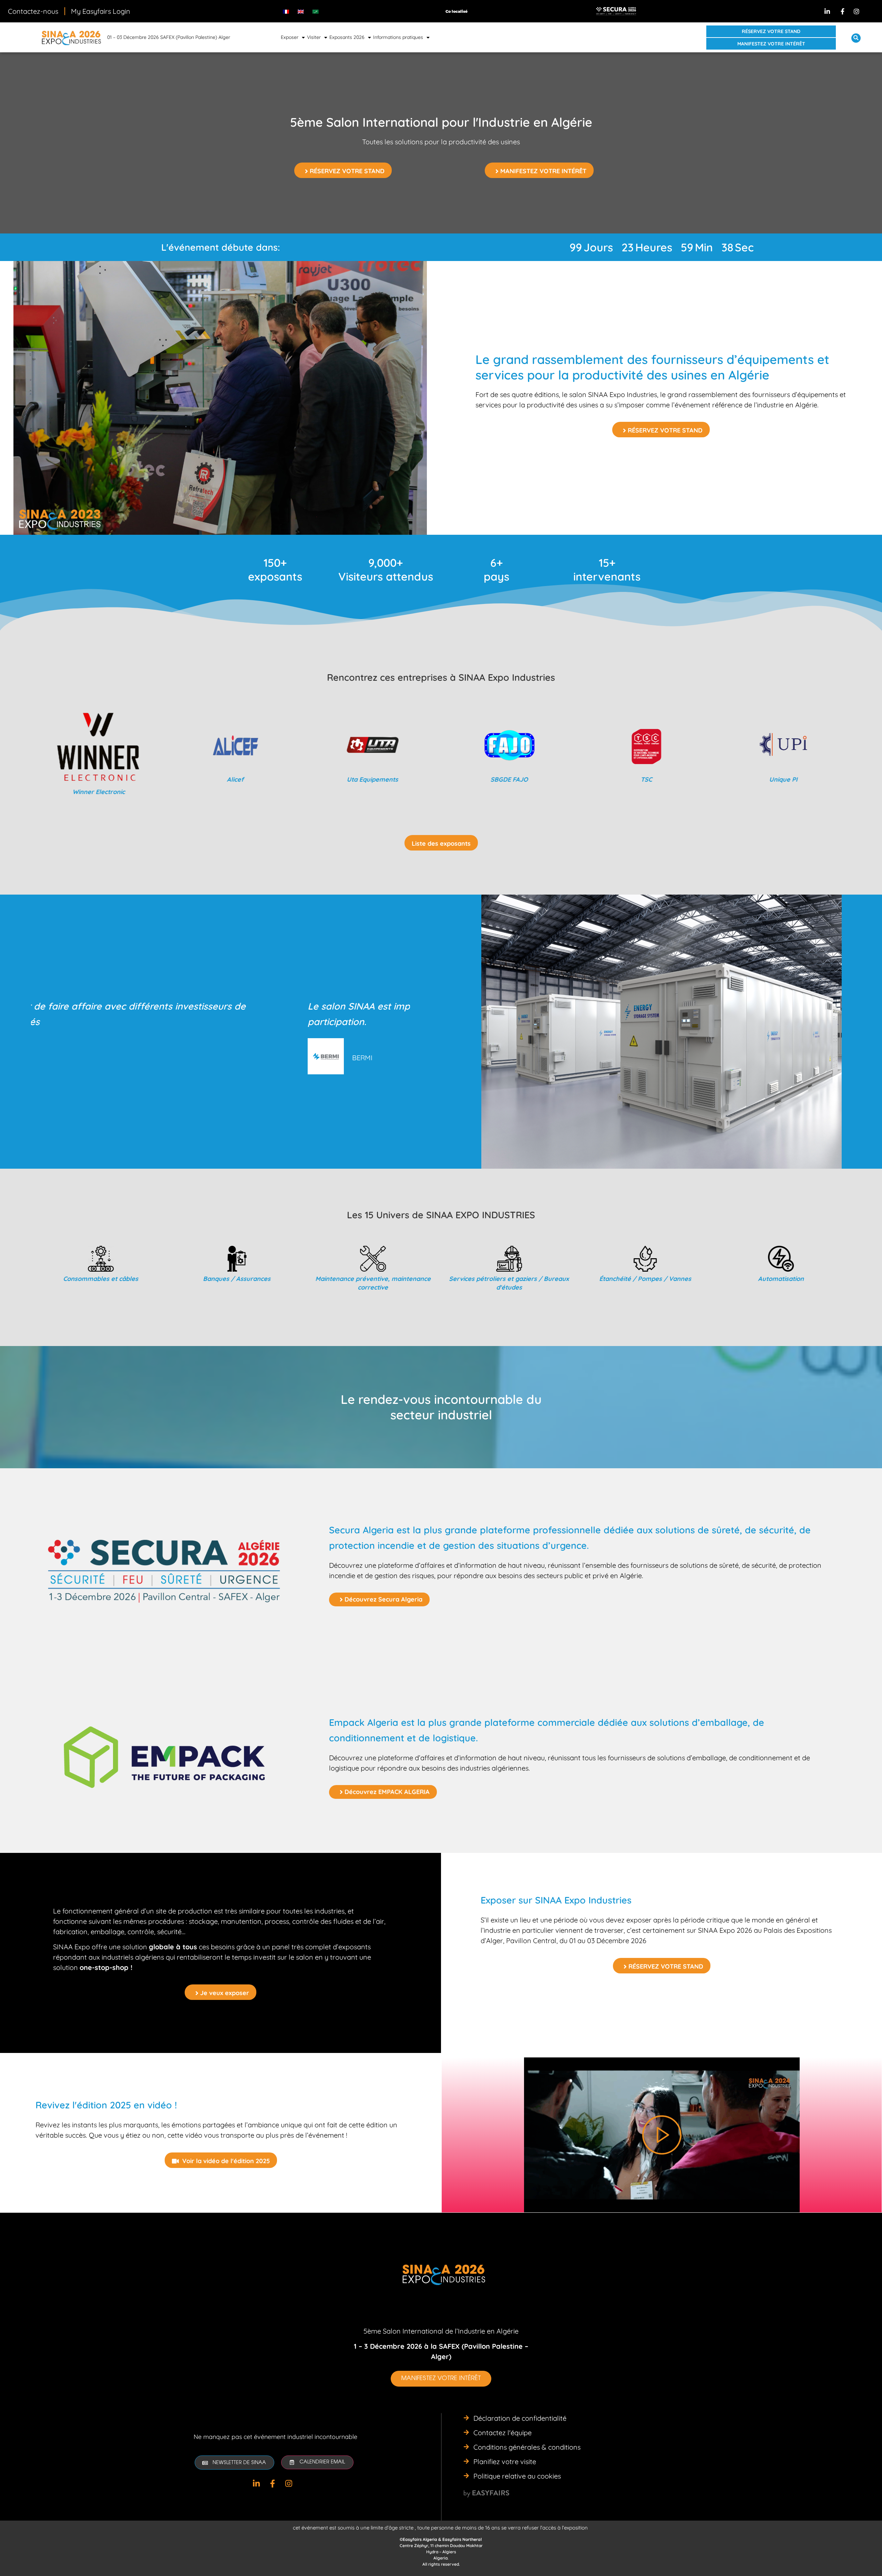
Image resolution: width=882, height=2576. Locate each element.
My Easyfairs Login (101, 11)
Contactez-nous (33, 11)
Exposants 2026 (347, 37)
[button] (771, 31)
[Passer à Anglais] (301, 11)
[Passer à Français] (286, 11)
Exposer (290, 37)
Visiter (314, 37)
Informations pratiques (398, 37)
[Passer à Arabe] (316, 11)
